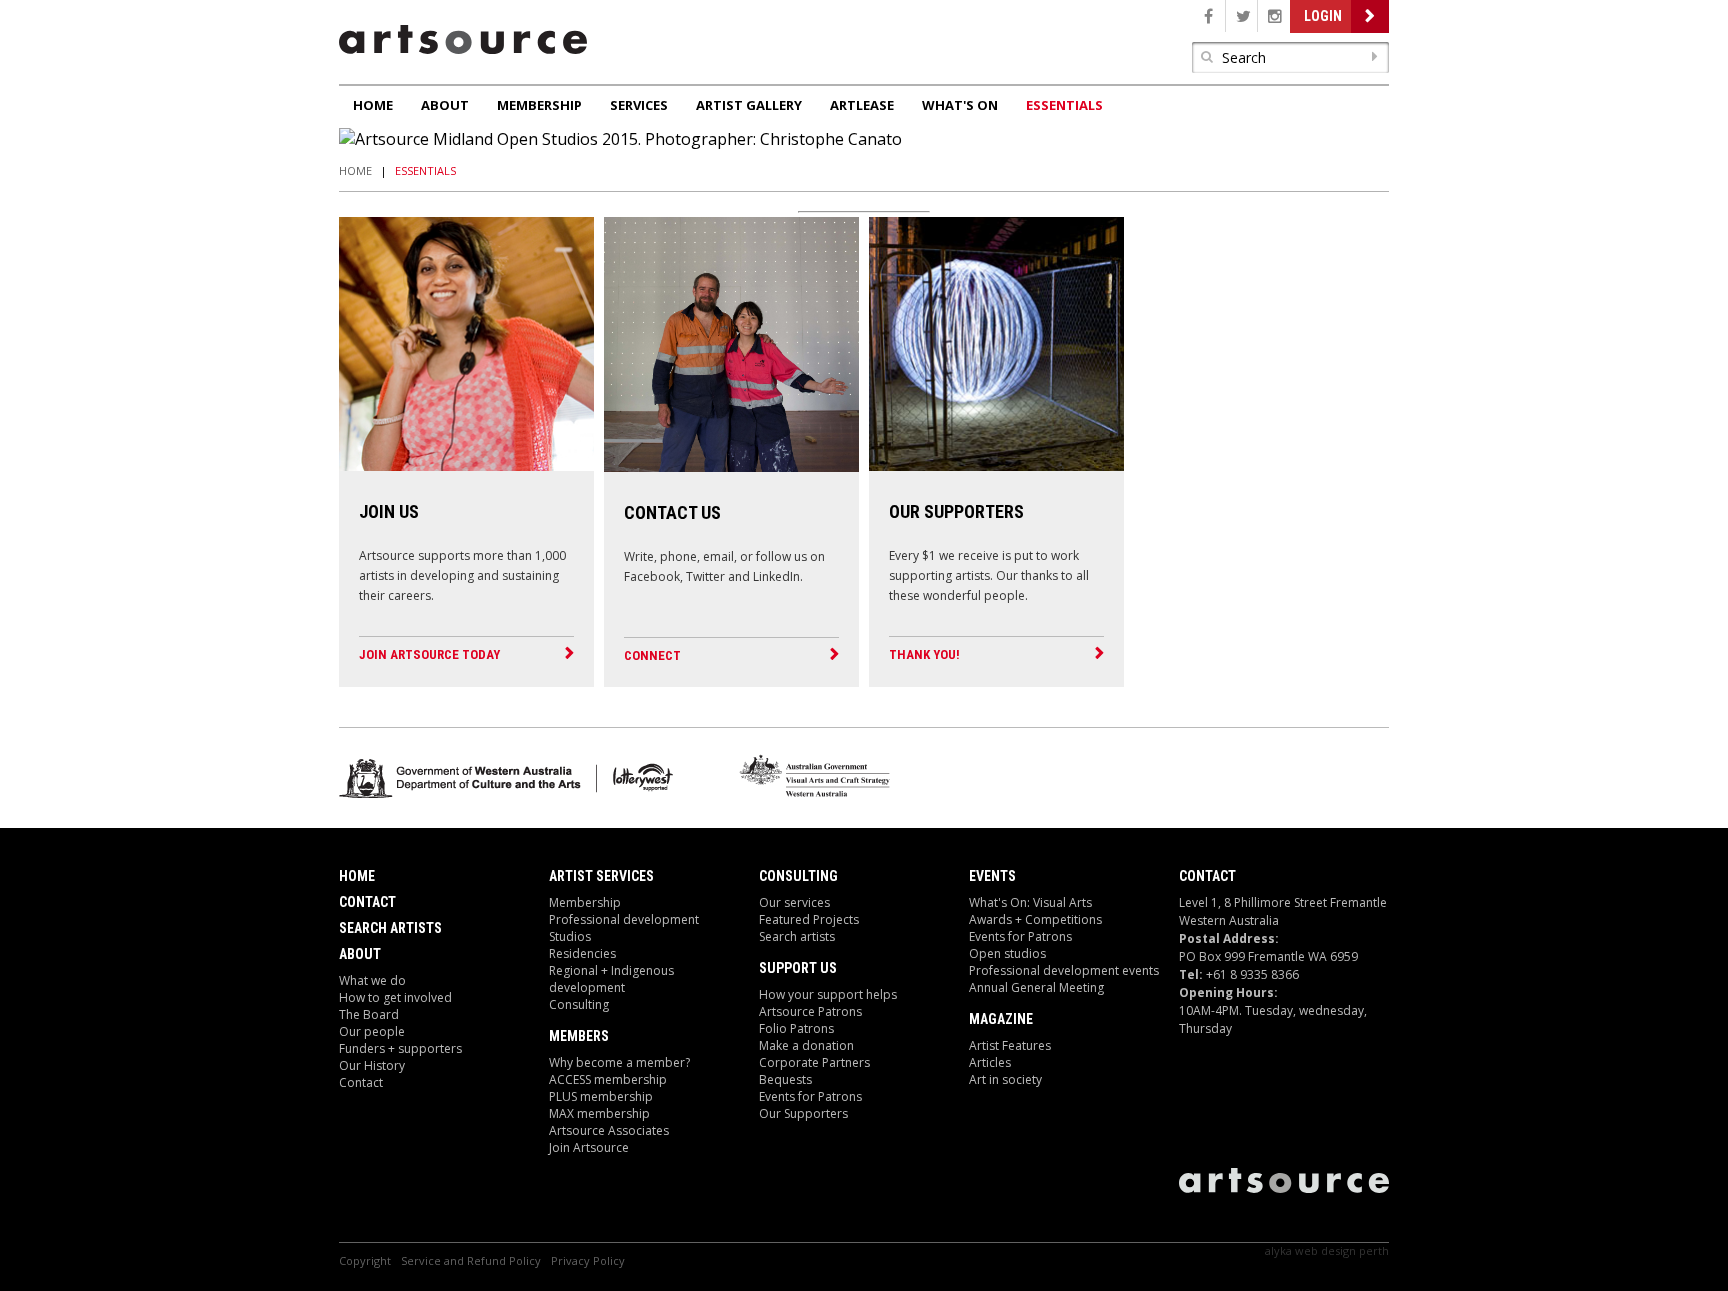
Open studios (1007, 953)
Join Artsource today (429, 654)
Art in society (1005, 1079)
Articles (990, 1062)
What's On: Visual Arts (1030, 902)
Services (639, 105)
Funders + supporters (400, 1048)
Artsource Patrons (810, 1011)
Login (1323, 16)
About (445, 105)
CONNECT (652, 655)
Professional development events (1064, 970)
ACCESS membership (608, 1079)
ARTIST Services (601, 876)
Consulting (579, 1004)
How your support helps (828, 994)
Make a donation (806, 1045)
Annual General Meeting (1036, 987)
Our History (372, 1065)
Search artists (797, 936)
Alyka (1278, 1250)
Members (579, 1036)
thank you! (924, 654)
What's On (960, 105)
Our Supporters (803, 1113)
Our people (372, 1031)
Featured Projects (809, 919)
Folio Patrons (796, 1028)
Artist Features (1010, 1045)
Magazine (1001, 1019)
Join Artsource (589, 1147)
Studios (570, 936)
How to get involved (395, 997)
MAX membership (599, 1113)
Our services (794, 902)
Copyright (365, 1260)
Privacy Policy (588, 1260)
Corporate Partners (814, 1062)
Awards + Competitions (1035, 919)
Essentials (1064, 105)
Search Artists (390, 928)
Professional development (624, 919)
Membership (539, 105)
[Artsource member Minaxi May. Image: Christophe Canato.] (466, 465)
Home (373, 105)
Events (992, 876)
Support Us (798, 968)
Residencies (582, 953)
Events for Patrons (810, 1096)
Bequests (785, 1079)
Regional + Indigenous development (611, 979)
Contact (367, 902)
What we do (372, 980)
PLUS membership (601, 1096)
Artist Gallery (749, 105)
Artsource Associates (609, 1130)
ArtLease (862, 105)
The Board (369, 1014)
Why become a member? (619, 1062)
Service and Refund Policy (471, 1260)
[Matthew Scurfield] (996, 465)
